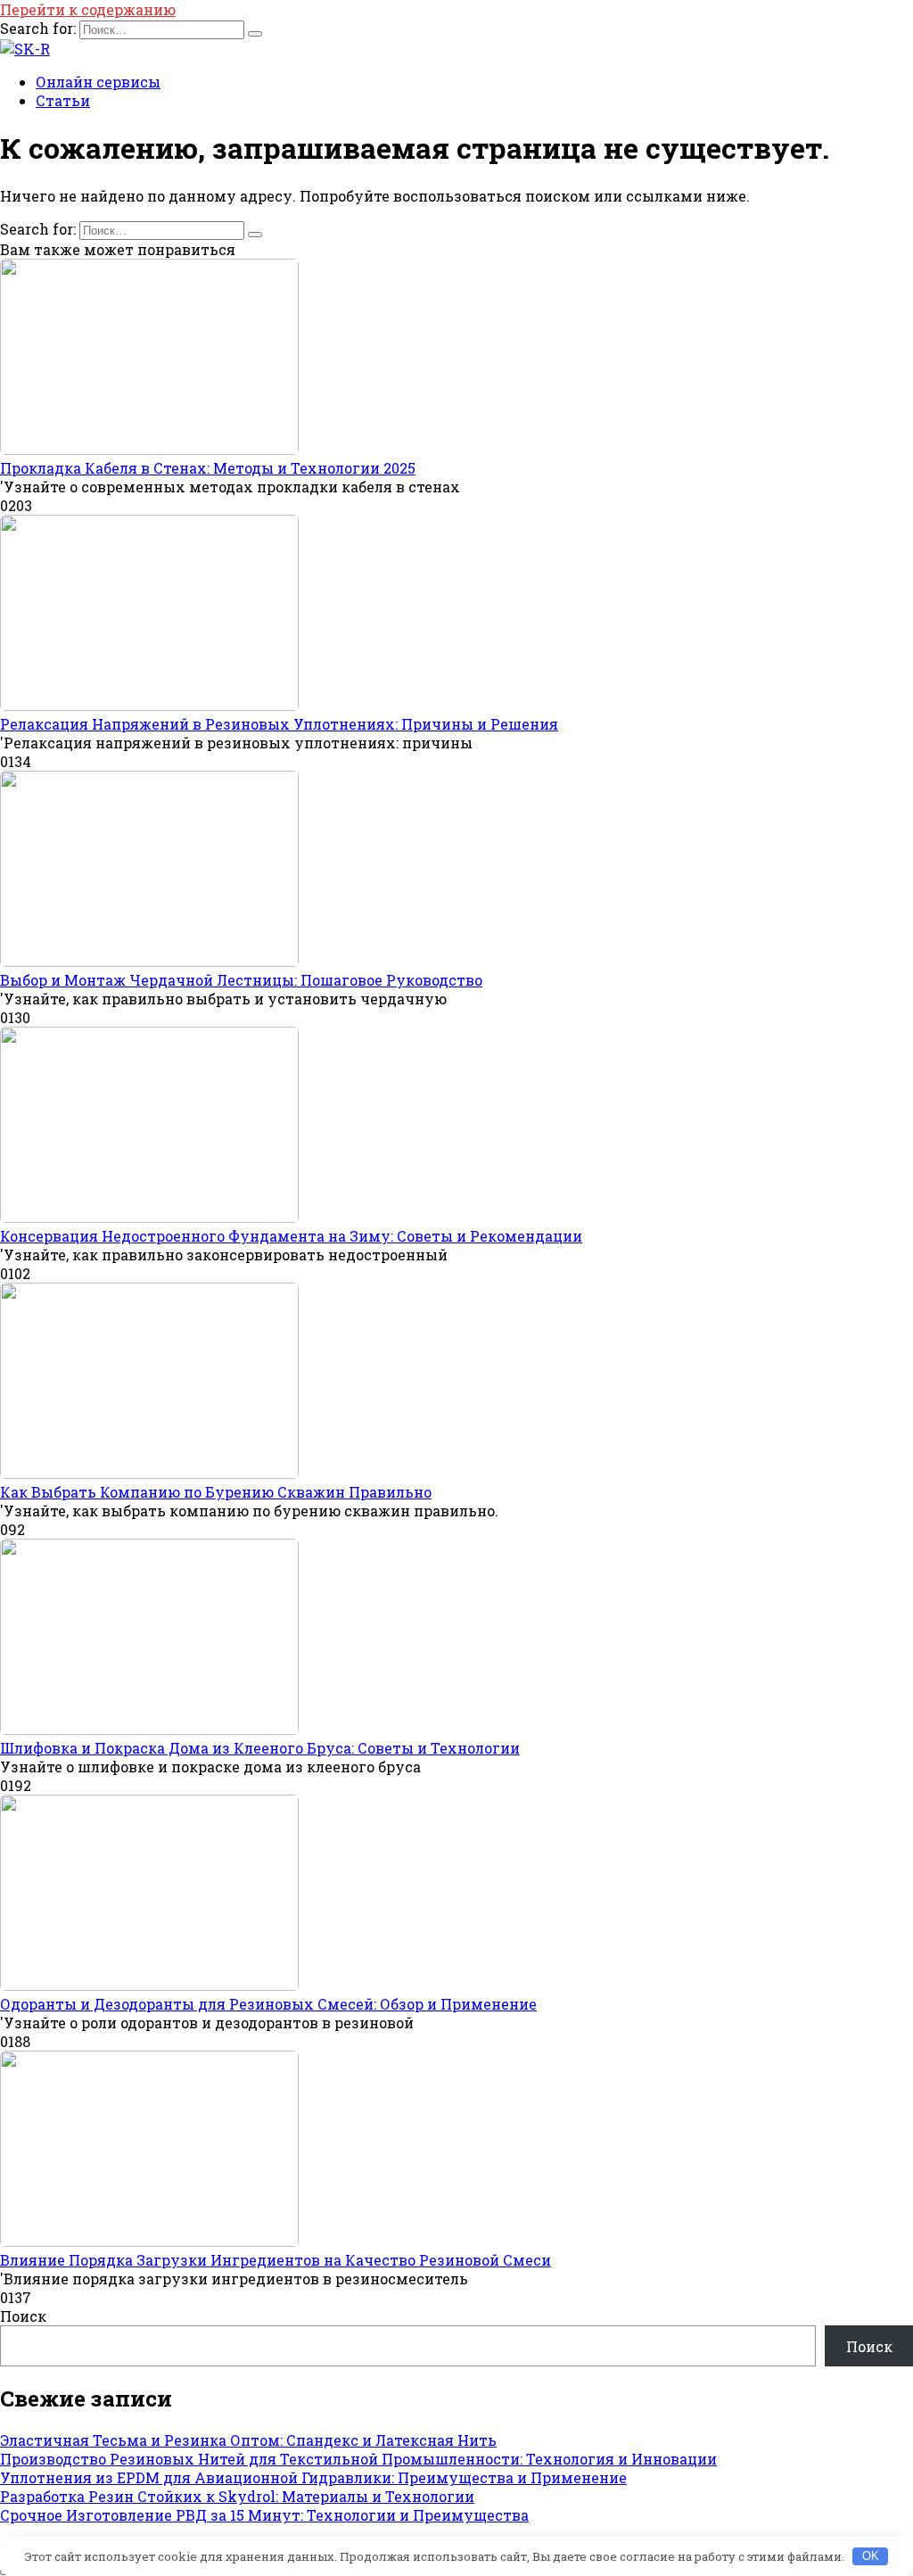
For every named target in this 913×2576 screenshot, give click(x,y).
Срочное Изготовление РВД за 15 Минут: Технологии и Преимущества (264, 2515)
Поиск (23, 2316)
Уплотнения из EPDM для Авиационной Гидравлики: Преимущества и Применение (313, 2477)
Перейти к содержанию (88, 9)
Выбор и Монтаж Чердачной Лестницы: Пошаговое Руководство (241, 980)
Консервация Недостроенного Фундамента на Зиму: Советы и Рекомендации (291, 1236)
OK (871, 2556)
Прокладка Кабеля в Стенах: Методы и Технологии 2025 (208, 468)
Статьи (63, 100)
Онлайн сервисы (98, 82)
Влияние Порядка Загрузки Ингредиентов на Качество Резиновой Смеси (276, 2260)
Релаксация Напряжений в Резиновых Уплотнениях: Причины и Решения (279, 724)
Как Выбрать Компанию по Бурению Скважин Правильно (216, 1492)
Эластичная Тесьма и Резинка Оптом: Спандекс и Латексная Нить (248, 2440)
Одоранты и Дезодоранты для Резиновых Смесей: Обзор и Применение (268, 2004)
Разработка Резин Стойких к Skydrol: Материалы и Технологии (237, 2496)
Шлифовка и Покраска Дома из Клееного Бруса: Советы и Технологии (260, 1748)
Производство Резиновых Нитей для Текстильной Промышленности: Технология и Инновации (358, 2459)
